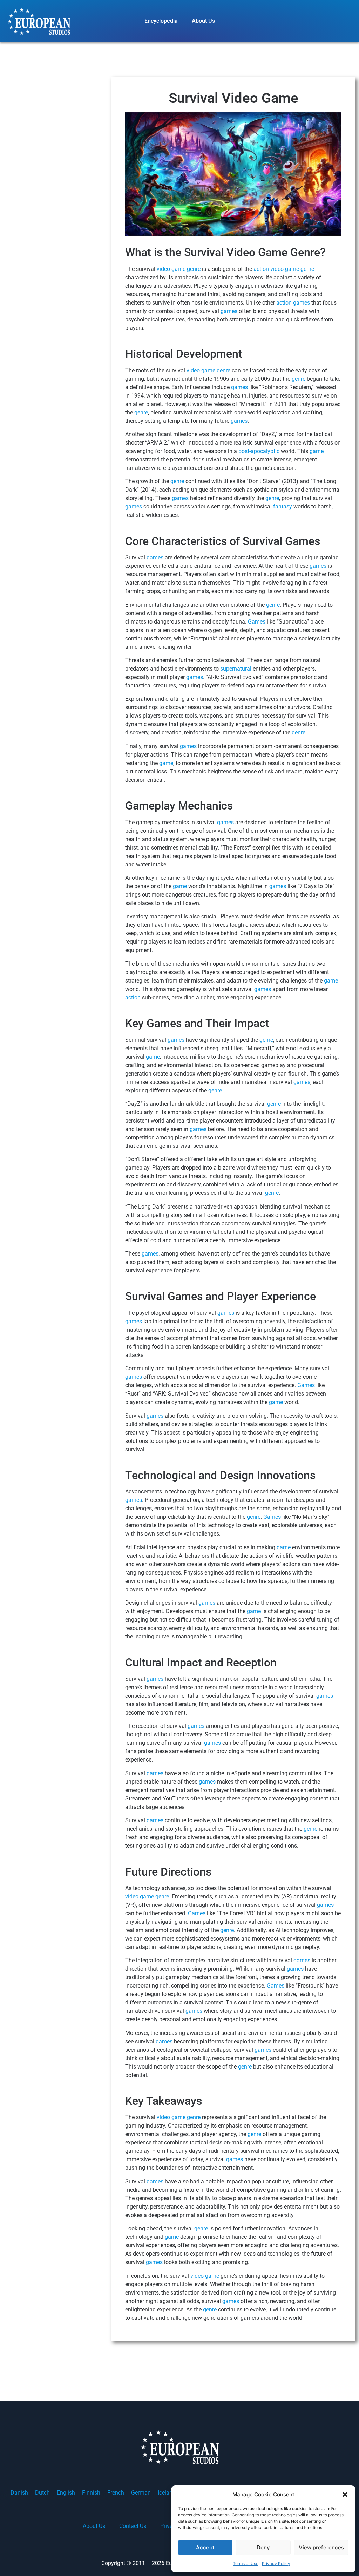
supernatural (236, 669)
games (302, 303)
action (261, 269)
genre (194, 269)
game (317, 451)
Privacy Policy (276, 2564)
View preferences (321, 2547)
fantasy (283, 507)
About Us (203, 21)
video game (171, 269)
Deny (263, 2547)
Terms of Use (246, 2564)
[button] (345, 2495)
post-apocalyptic (259, 451)
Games (257, 622)
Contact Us (133, 2526)
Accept (205, 2547)
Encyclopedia (161, 21)
